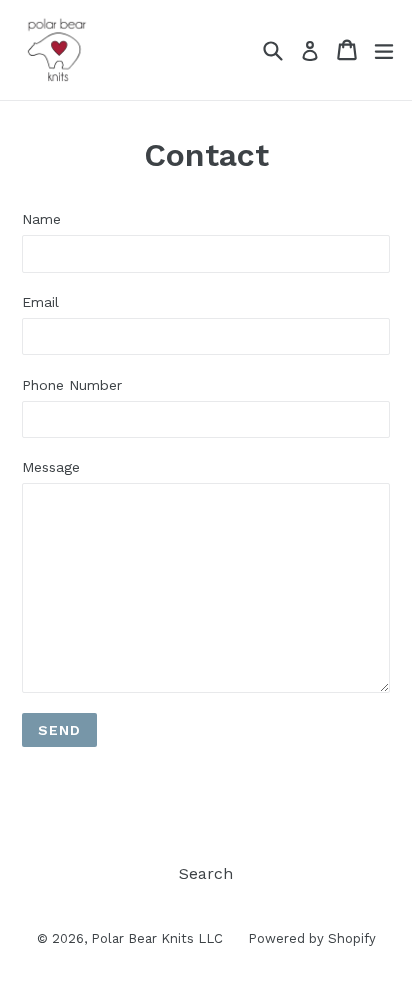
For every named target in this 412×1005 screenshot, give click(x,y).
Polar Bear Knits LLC (157, 938)
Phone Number (72, 385)
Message (51, 467)
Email (40, 302)
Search (206, 873)
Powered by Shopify (312, 938)
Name (41, 219)
